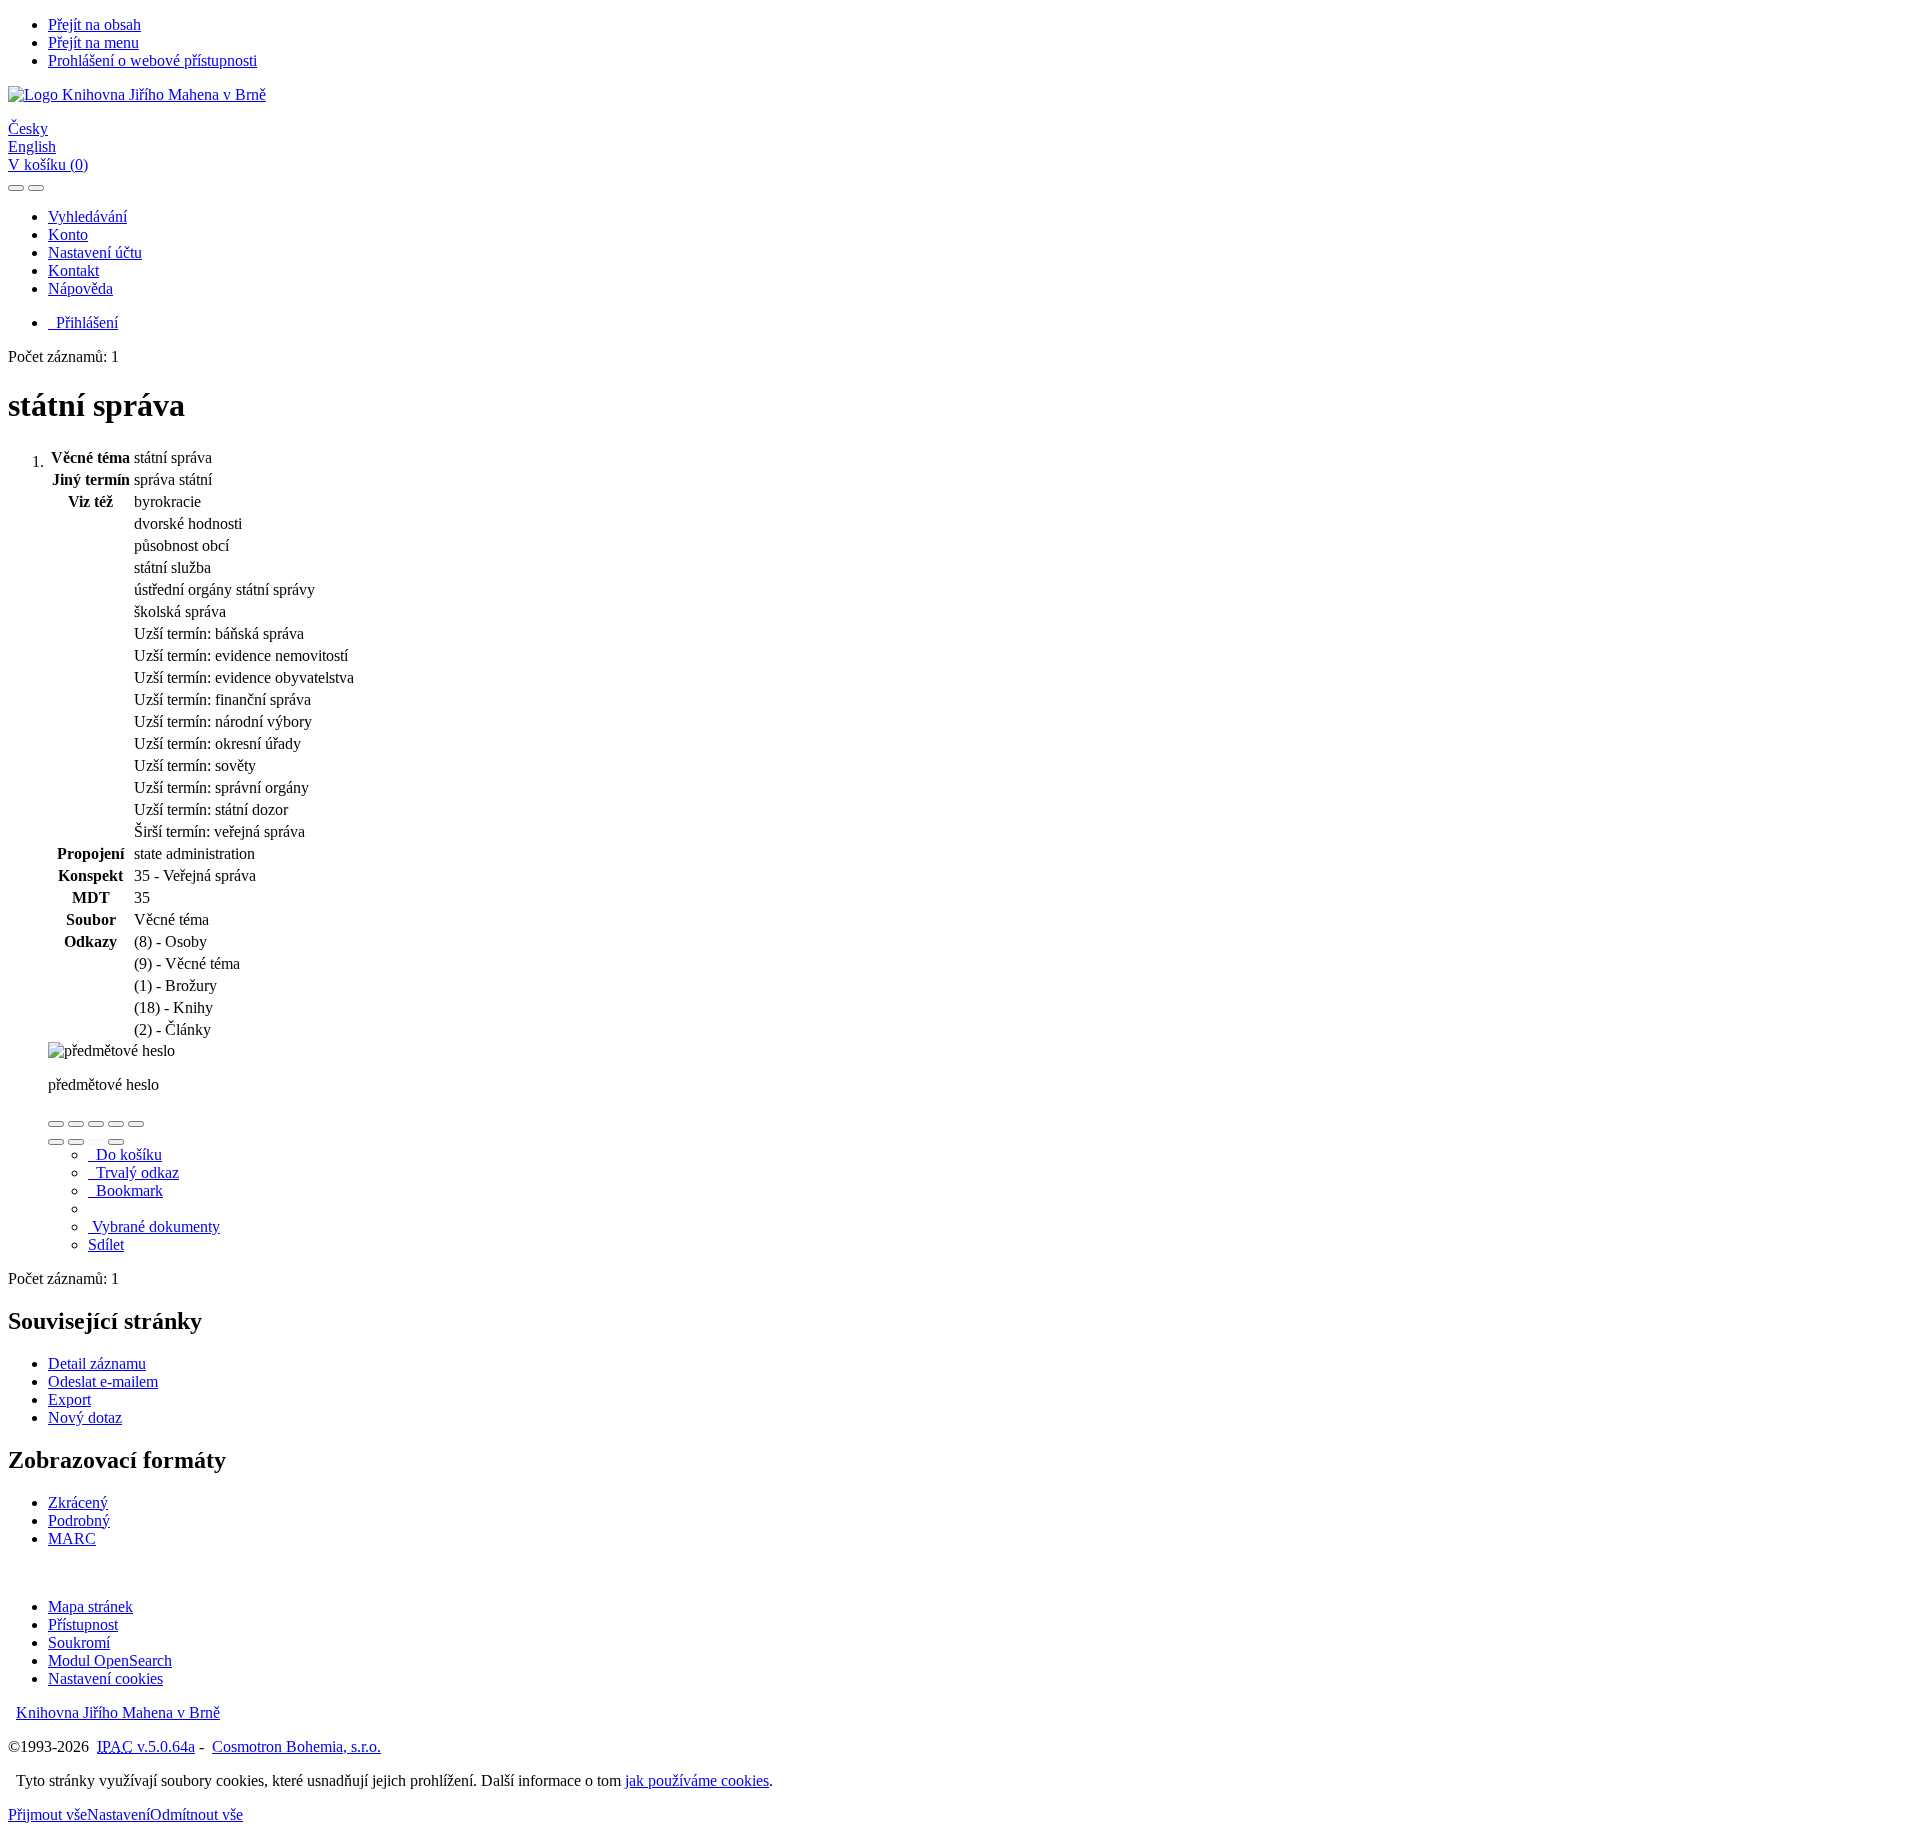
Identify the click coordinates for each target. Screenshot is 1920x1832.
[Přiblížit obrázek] (56, 1124)
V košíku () (48, 164)
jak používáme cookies (697, 1780)
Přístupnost (83, 1624)
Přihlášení (83, 322)
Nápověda (80, 288)
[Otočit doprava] (76, 1142)
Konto (68, 234)
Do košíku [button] (125, 1154)
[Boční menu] (16, 188)
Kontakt (73, 270)
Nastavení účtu (95, 252)
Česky (28, 128)
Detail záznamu (97, 1363)
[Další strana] (116, 1142)
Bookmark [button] (125, 1190)
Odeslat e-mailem (103, 1381)
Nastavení (118, 1814)
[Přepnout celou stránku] (116, 1124)
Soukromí (79, 1642)
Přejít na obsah (94, 24)
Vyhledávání (87, 216)
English (32, 146)
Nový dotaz (85, 1417)
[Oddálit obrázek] (76, 1124)
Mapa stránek (90, 1606)
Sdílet (106, 1244)
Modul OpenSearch (110, 1660)
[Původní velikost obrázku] (96, 1124)
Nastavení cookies (105, 1678)
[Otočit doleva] (56, 1142)
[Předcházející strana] (96, 1142)
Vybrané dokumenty (154, 1226)
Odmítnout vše (196, 1814)
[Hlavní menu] (36, 188)
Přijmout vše (47, 1814)
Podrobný (79, 1520)
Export (69, 1399)
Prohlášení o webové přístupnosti (152, 60)
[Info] (136, 1124)
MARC (72, 1538)
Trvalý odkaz (133, 1172)
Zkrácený (78, 1502)
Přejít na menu (93, 42)
